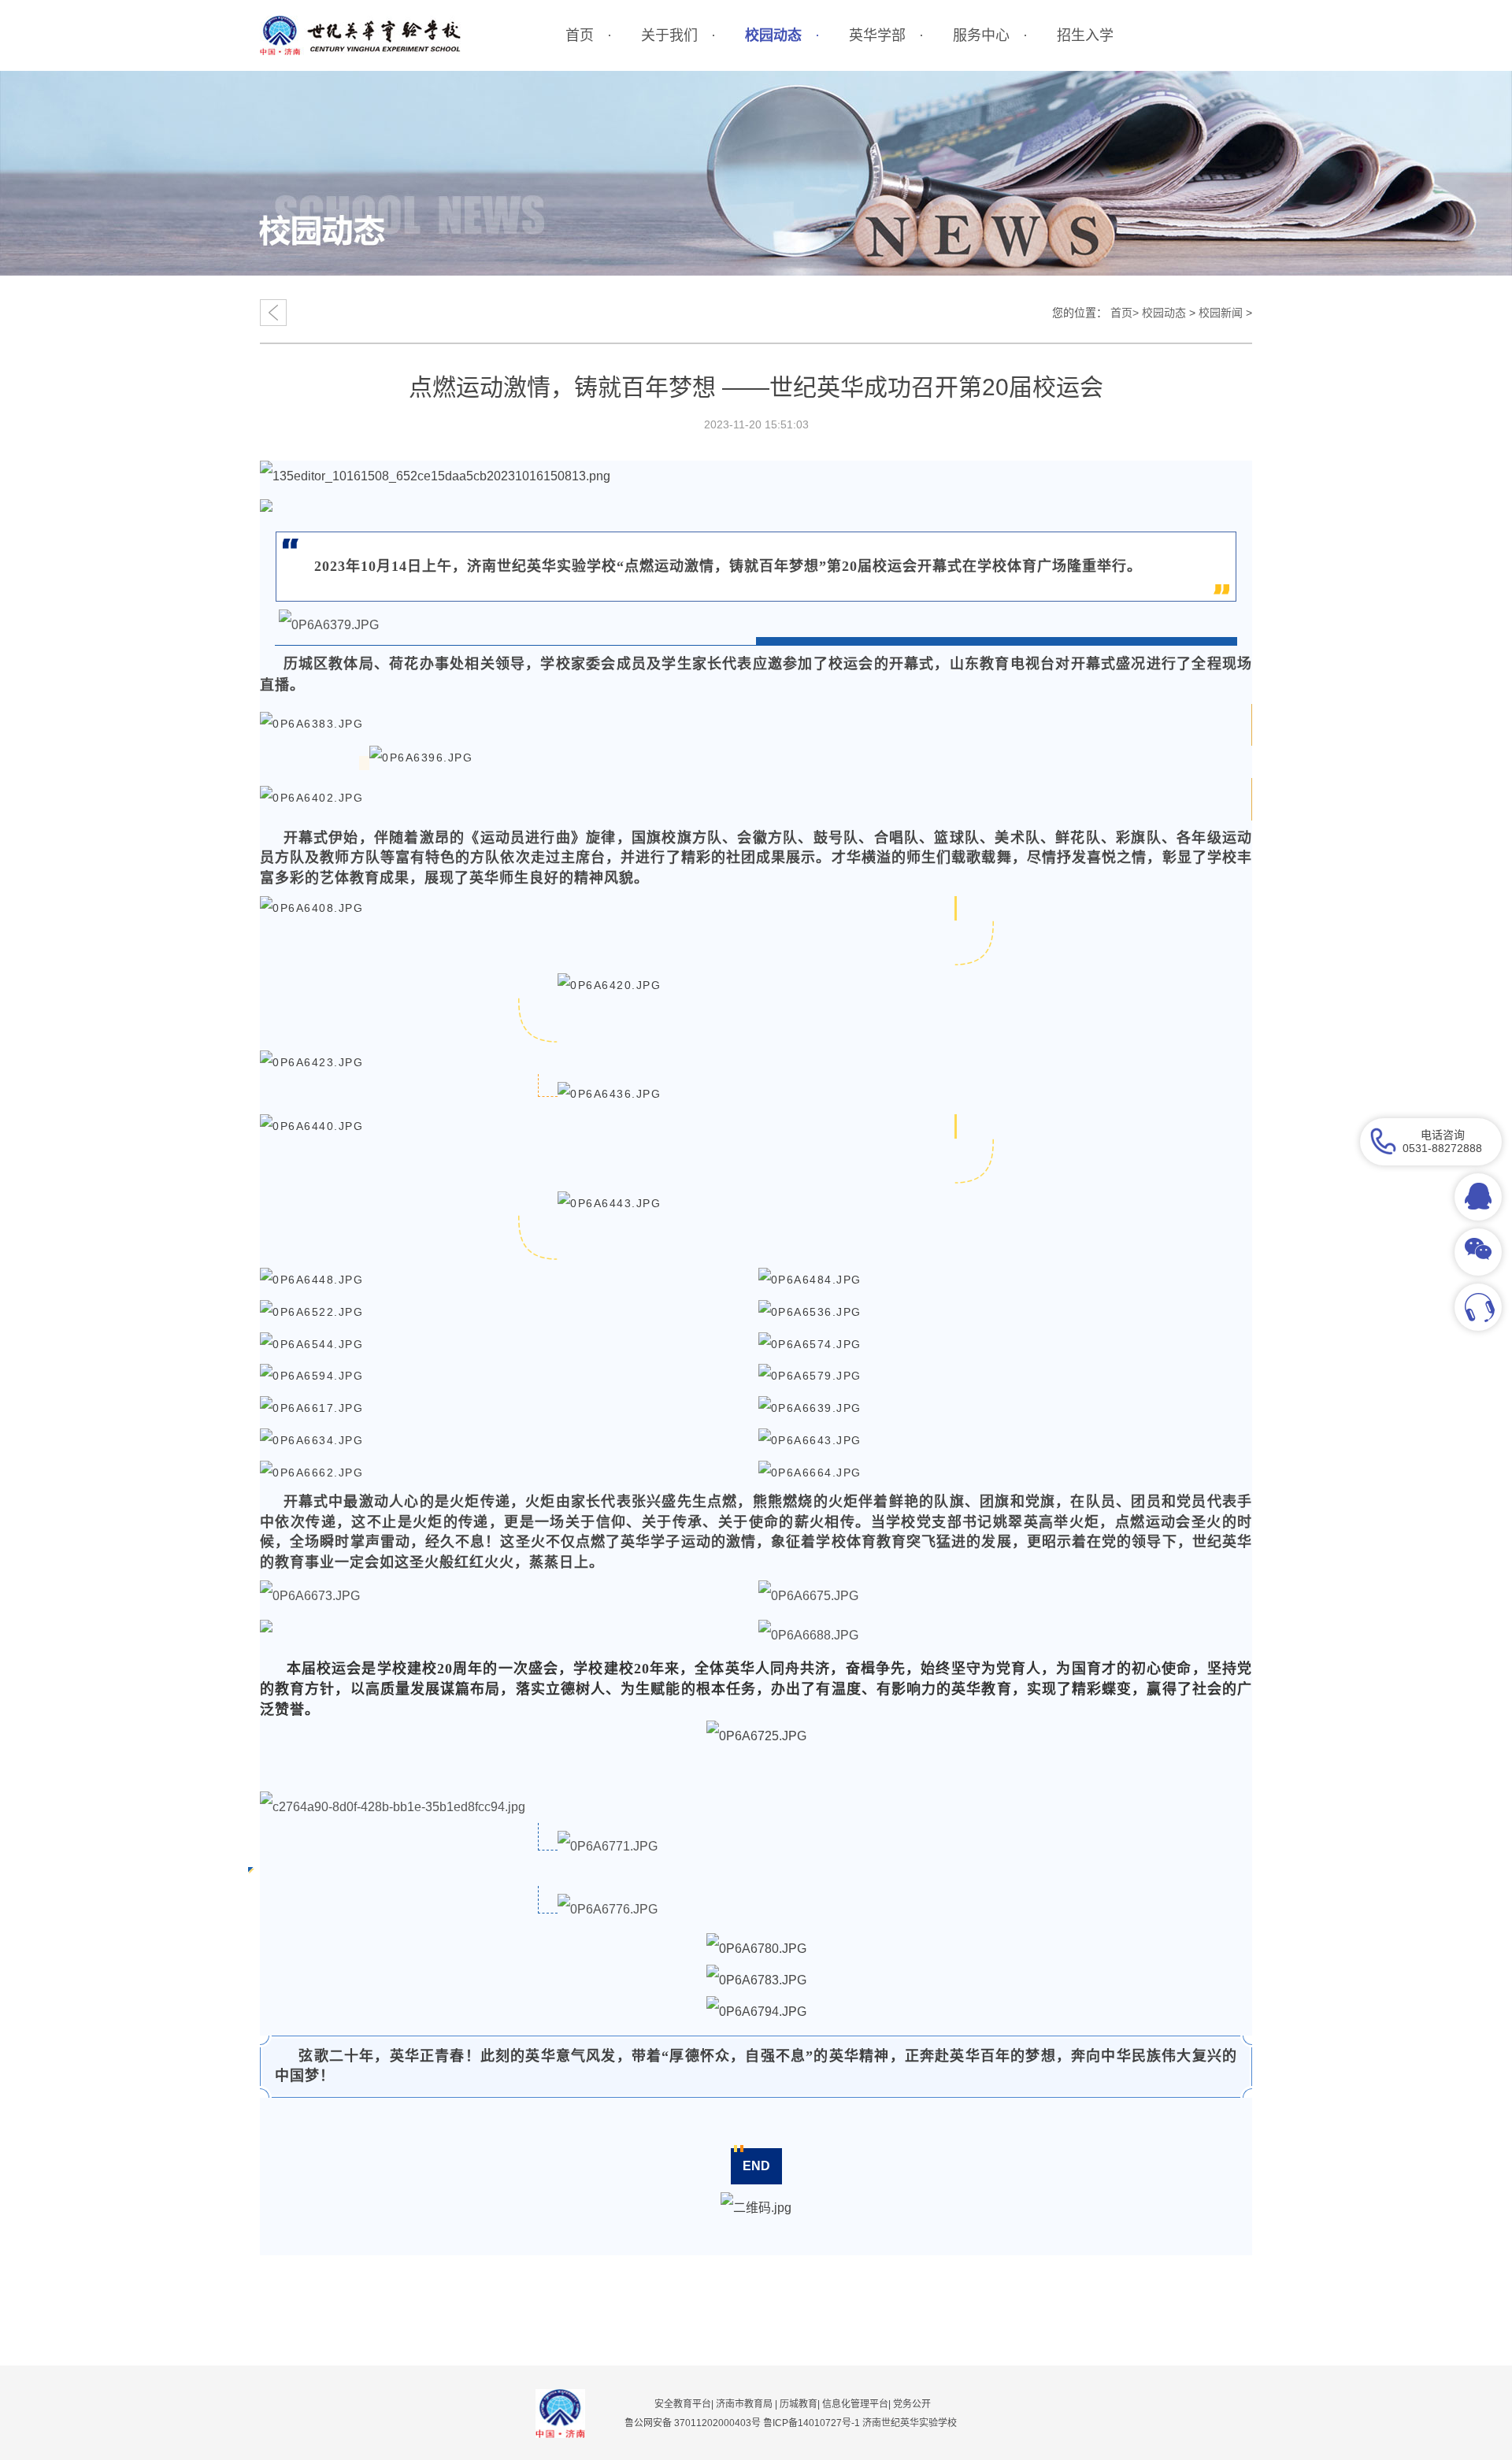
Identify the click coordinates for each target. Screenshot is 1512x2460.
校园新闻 (1221, 313)
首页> (1125, 313)
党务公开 (912, 2404)
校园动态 (1164, 313)
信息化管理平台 (855, 2404)
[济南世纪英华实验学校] (360, 35)
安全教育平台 (683, 2404)
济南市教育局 (744, 2404)
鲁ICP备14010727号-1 (813, 2423)
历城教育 (799, 2404)
